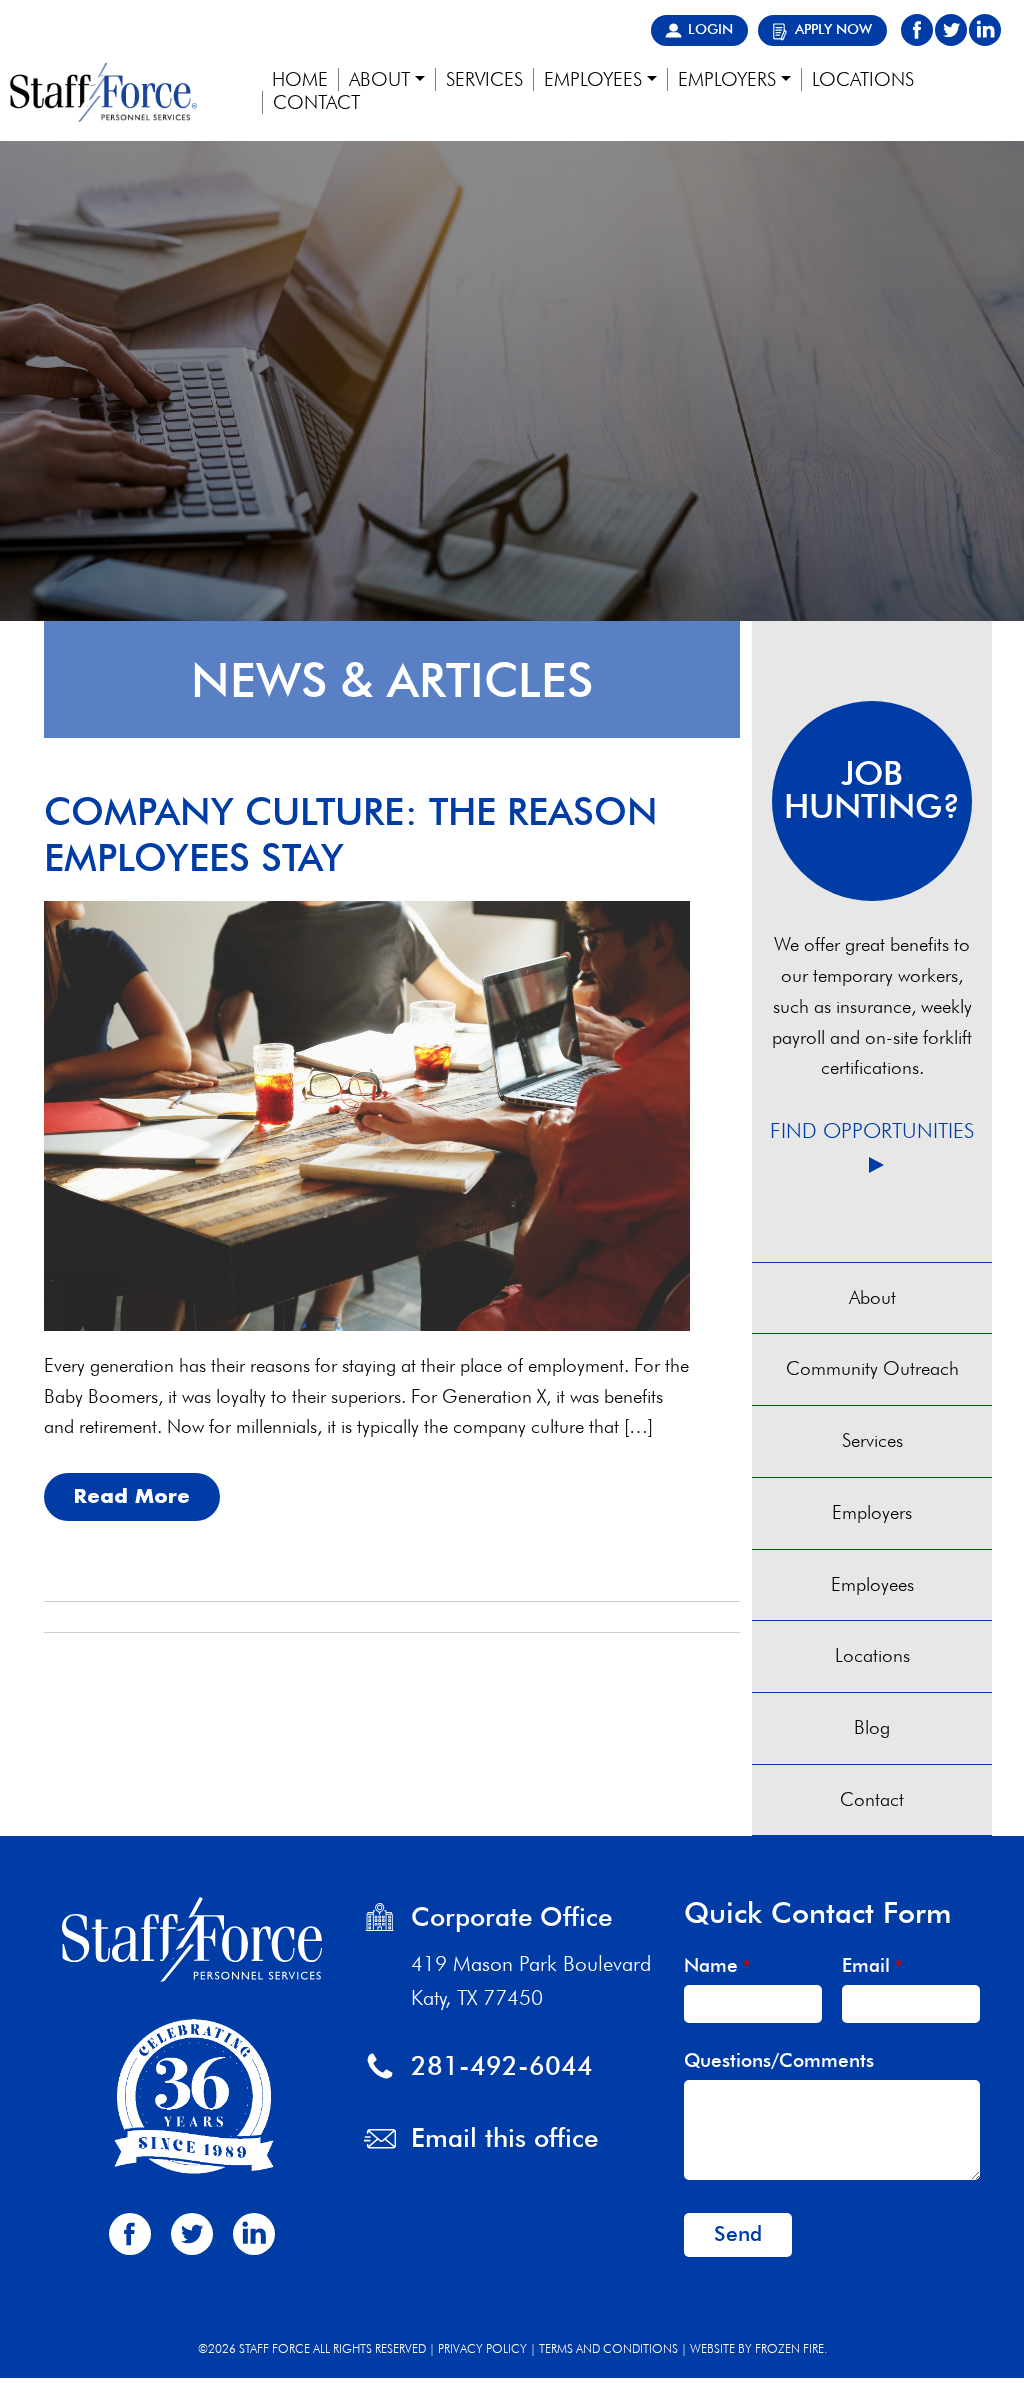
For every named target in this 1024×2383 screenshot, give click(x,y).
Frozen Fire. (791, 2348)
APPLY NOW (833, 29)
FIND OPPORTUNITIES (872, 1130)
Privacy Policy (482, 2348)
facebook (917, 30)
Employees (872, 1584)
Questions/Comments (779, 2060)
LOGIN (710, 29)
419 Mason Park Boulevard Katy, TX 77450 (531, 1980)
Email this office (504, 2137)
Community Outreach (872, 1368)
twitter (951, 30)
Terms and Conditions (608, 2348)
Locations (872, 1655)
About (872, 1297)
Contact (872, 1799)
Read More (132, 1495)
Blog (872, 1727)
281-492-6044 (502, 2065)
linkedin (985, 30)
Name (717, 1965)
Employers (872, 1512)
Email (872, 1965)
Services (872, 1440)
